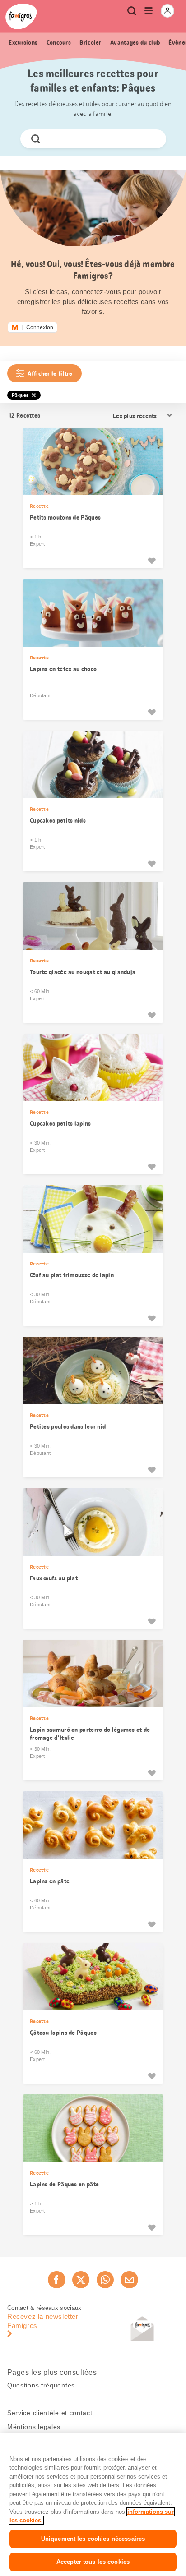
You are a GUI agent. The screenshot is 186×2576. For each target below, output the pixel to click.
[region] (93, 2505)
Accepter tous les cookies (93, 2562)
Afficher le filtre (50, 373)
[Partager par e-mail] (129, 2280)
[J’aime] (152, 561)
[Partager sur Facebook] (56, 2280)
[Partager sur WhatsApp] (105, 2280)
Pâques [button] (20, 395)
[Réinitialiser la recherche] (151, 139)
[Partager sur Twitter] (81, 2280)
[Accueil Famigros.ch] (21, 16)
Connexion (40, 327)
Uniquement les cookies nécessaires (93, 2539)
